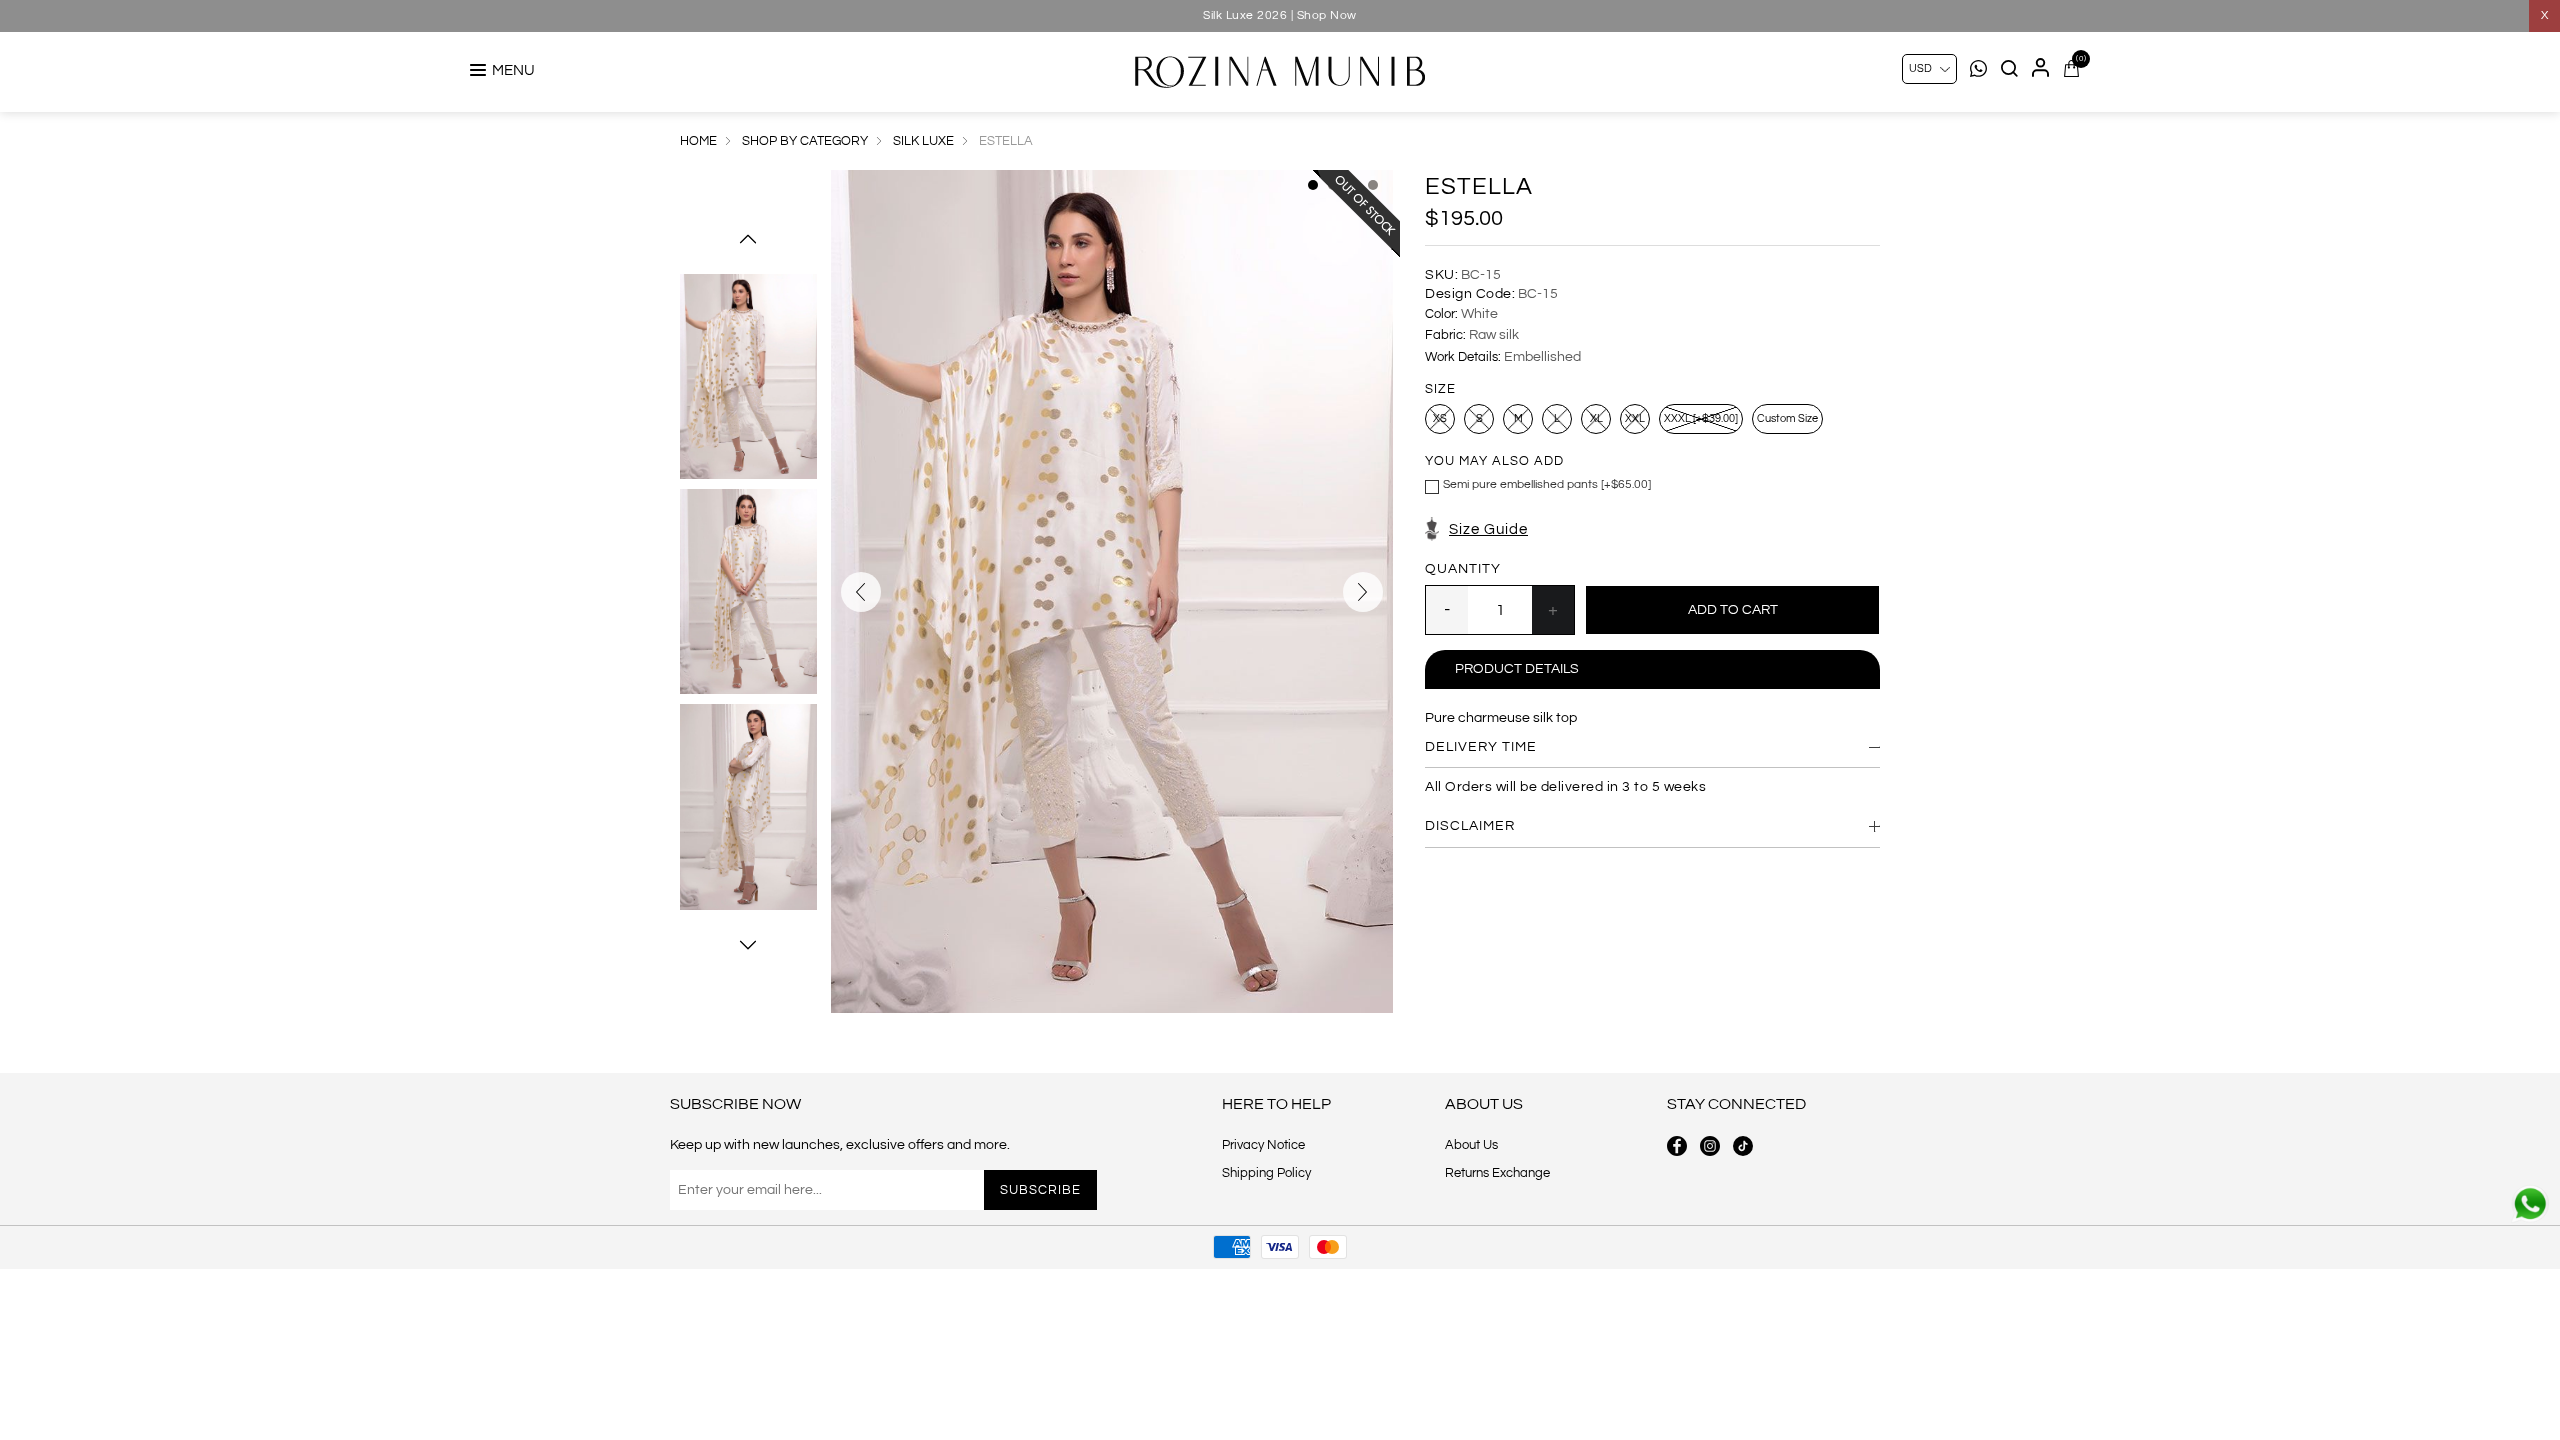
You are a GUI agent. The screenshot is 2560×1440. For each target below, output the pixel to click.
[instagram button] (1710, 1146)
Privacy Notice (1263, 1145)
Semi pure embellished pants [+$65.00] (1547, 484)
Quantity (1463, 569)
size (1440, 389)
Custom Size (1787, 418)
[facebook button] (1677, 1146)
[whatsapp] (2530, 1204)
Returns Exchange (1497, 1173)
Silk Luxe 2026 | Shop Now (1280, 15)
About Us (1471, 1145)
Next (748, 945)
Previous (748, 239)
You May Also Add (1494, 462)
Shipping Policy (1266, 1173)
